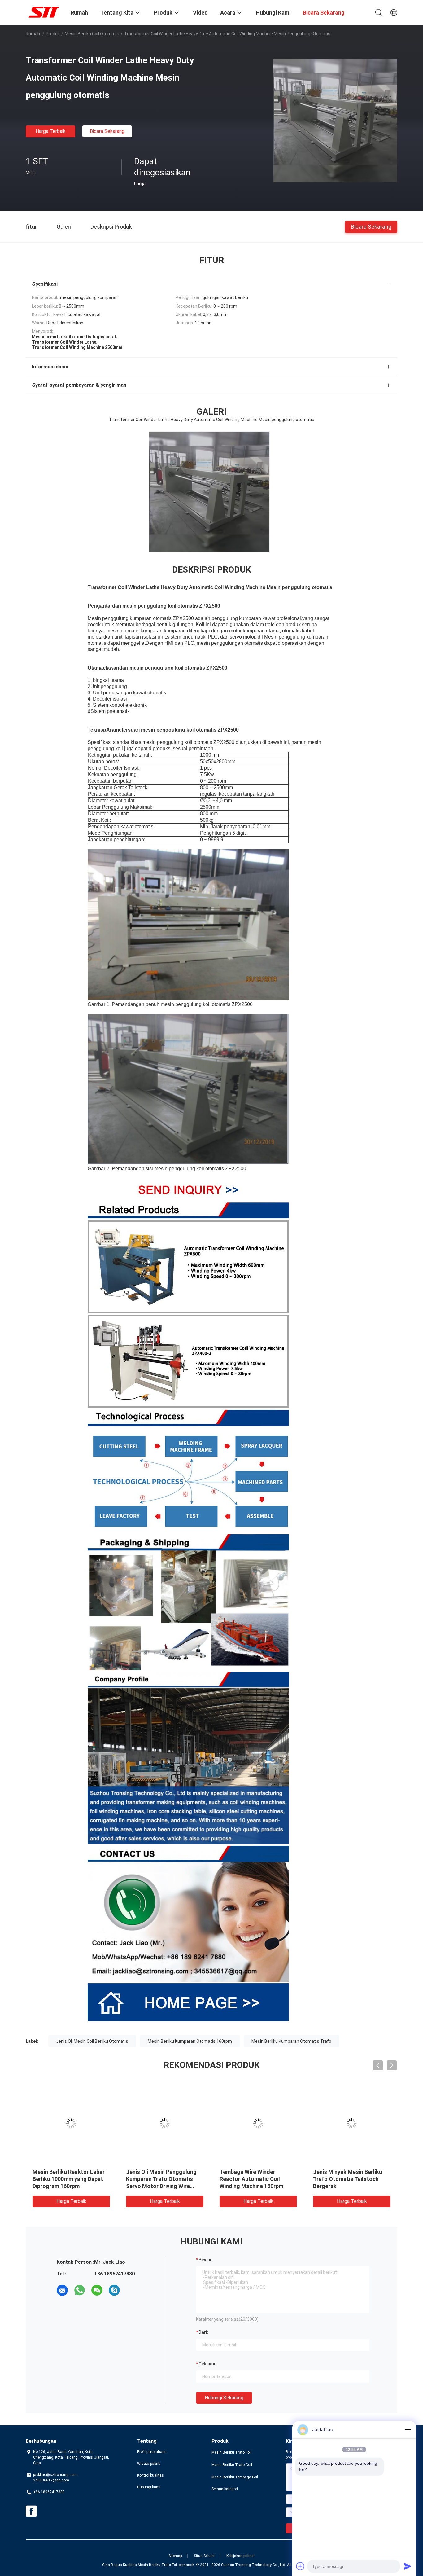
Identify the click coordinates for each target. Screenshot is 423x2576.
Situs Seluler (204, 2556)
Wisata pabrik (149, 2464)
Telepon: (207, 2364)
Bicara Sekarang (107, 131)
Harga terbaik (51, 131)
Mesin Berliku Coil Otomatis (92, 34)
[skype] (114, 2290)
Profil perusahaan (152, 2452)
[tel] (132, 2290)
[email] (62, 2290)
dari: (203, 2332)
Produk (53, 34)
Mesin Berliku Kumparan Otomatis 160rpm (190, 2041)
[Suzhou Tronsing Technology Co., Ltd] (44, 12)
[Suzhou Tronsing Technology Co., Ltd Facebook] (31, 2511)
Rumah (33, 34)
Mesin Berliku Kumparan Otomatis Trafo (291, 2041)
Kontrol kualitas (150, 2475)
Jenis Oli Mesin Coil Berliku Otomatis (92, 2041)
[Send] (408, 2566)
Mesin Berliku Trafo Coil (232, 2465)
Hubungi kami (149, 2487)
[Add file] (300, 2566)
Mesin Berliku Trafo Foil (231, 2452)
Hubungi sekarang (224, 2398)
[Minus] (408, 2430)
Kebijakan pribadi (240, 2556)
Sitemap (175, 2556)
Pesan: (205, 2260)
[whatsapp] (80, 2290)
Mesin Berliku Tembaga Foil (235, 2477)
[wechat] (97, 2290)
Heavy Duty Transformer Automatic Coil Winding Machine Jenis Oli (64, 2179)
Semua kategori (225, 2489)
